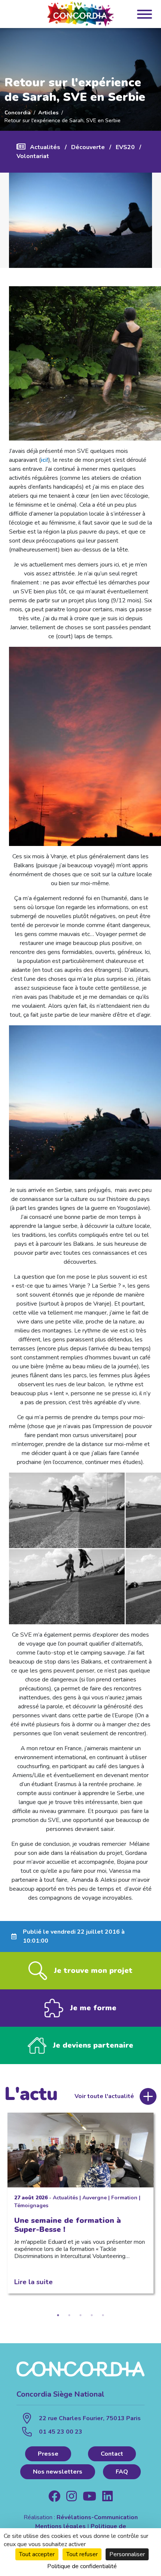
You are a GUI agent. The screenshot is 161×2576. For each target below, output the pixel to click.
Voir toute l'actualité (104, 2096)
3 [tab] (80, 2315)
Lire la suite (34, 2282)
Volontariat (33, 156)
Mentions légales (60, 2526)
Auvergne (95, 2198)
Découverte (88, 147)
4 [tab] (92, 2315)
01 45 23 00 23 (61, 2432)
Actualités (45, 147)
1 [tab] (58, 2315)
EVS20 (125, 147)
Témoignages (31, 2206)
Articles (48, 112)
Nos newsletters (58, 2472)
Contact (112, 2454)
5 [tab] (103, 2315)
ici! (45, 460)
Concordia (18, 112)
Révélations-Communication (97, 2517)
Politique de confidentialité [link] (82, 2566)
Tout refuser (82, 2554)
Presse (48, 2454)
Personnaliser (127, 2554)
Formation (124, 2198)
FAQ (122, 2472)
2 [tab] (69, 2315)
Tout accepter (37, 2554)
